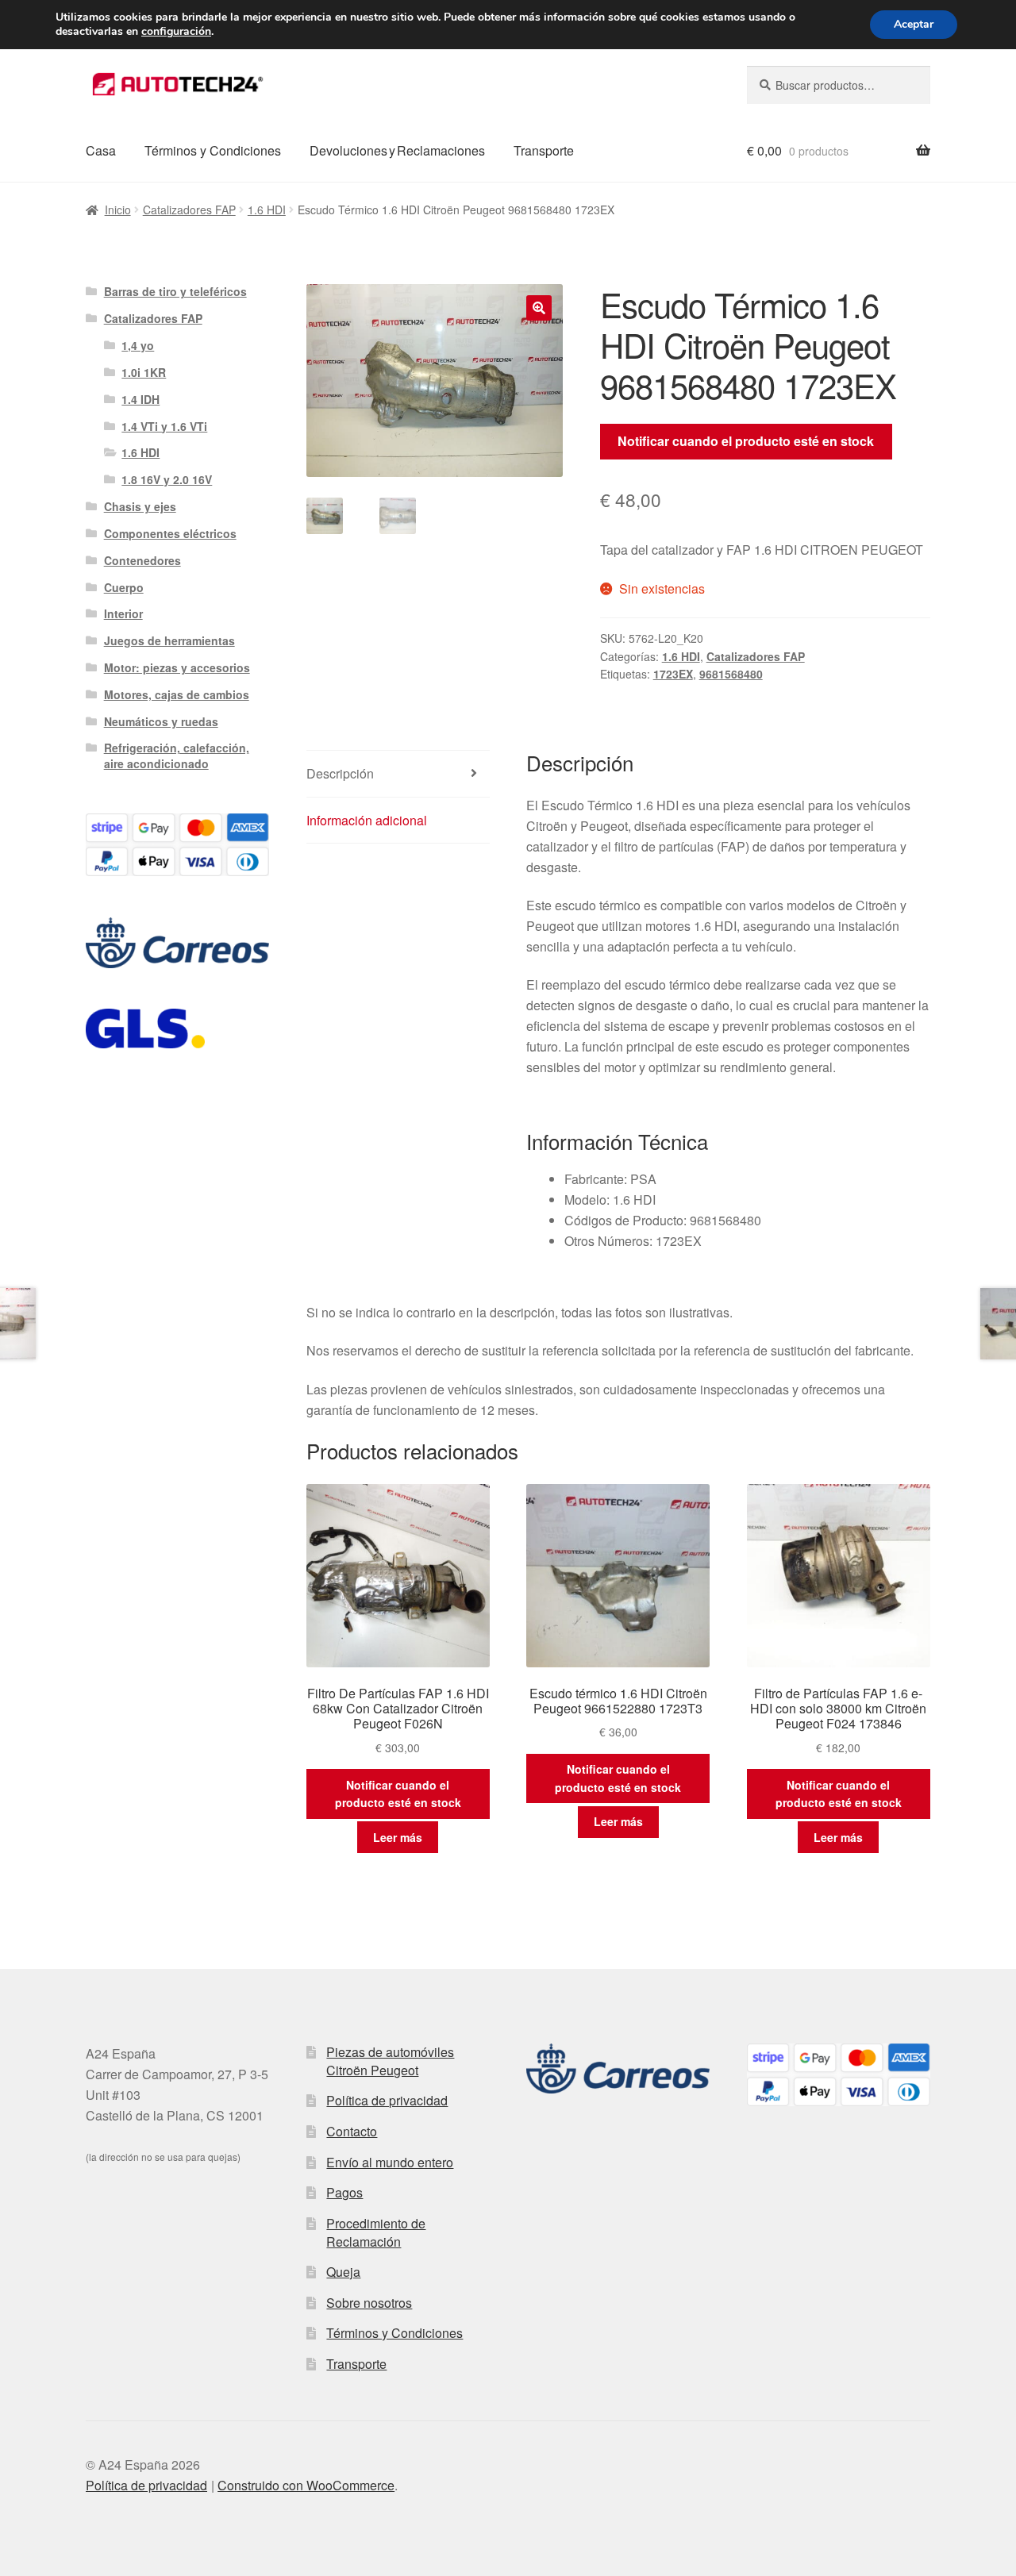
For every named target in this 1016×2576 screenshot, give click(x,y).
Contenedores (142, 560)
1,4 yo (138, 345)
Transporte (544, 150)
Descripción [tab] (340, 773)
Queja (343, 2272)
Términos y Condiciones (213, 150)
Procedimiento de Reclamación (376, 2232)
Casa (101, 150)
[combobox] (839, 85)
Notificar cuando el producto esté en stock (746, 441)
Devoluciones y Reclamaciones (397, 150)
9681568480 (731, 674)
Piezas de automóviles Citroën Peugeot (390, 2061)
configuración (176, 32)
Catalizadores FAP (189, 210)
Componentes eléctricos (170, 533)
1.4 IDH (140, 399)
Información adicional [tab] (367, 820)
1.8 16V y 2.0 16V (167, 479)
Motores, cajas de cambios (177, 694)
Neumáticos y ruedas (161, 721)
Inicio (118, 210)
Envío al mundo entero (390, 2162)
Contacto (352, 2131)
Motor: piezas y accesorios (177, 667)
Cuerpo (124, 587)
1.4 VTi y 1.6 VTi (164, 426)
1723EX (673, 674)
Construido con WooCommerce (306, 2485)
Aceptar (914, 24)
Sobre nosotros (369, 2303)
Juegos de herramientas (169, 640)
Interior (123, 613)
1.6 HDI (267, 210)
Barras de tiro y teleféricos (175, 291)
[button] (539, 308)
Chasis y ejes (140, 506)
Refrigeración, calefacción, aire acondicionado (177, 755)
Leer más (398, 1837)
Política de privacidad (387, 2100)
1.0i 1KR (144, 372)
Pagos (344, 2192)
